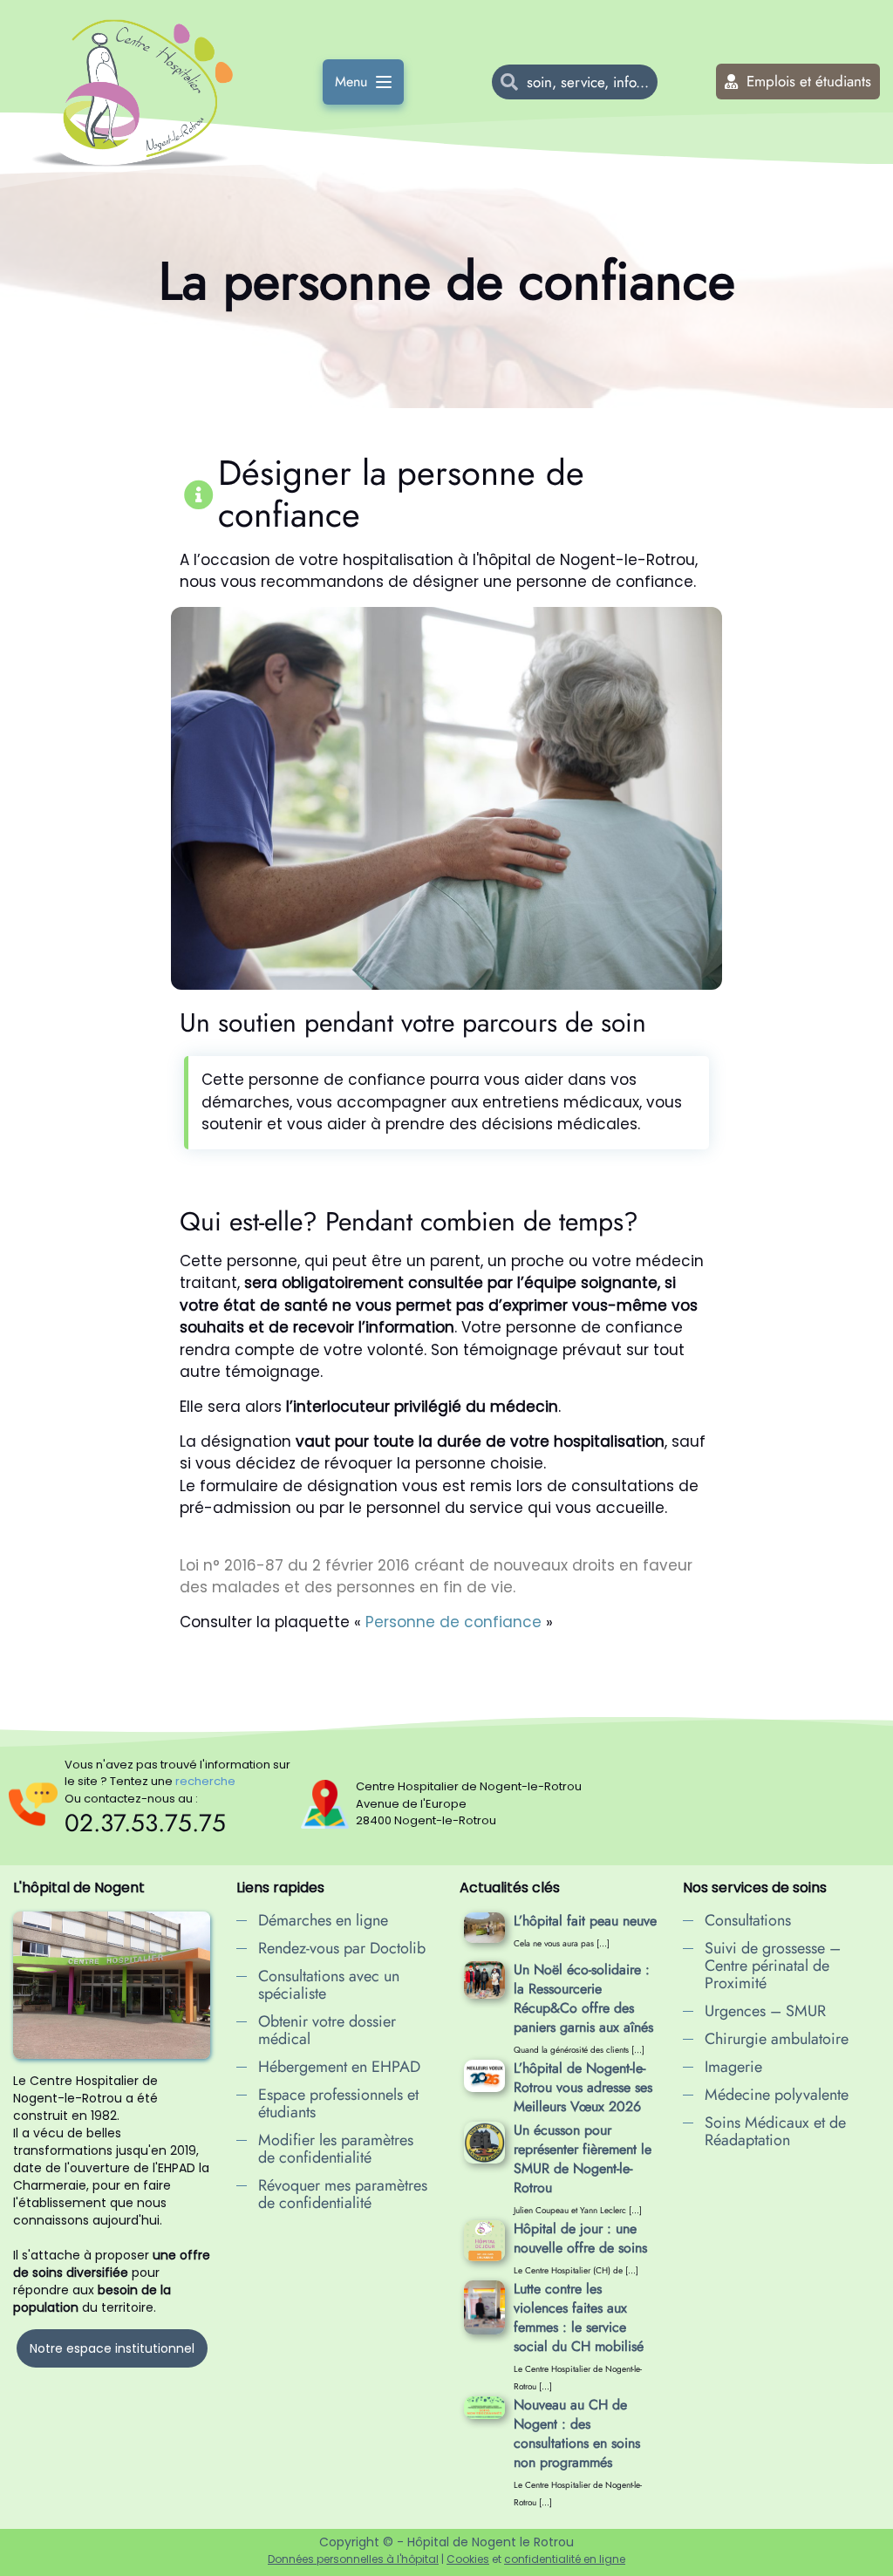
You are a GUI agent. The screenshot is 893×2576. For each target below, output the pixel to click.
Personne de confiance (456, 1622)
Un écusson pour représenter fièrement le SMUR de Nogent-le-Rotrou (583, 2159)
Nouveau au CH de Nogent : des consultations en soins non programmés (577, 2433)
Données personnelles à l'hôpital (353, 2559)
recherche (205, 1781)
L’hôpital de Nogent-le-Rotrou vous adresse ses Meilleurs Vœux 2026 (583, 2087)
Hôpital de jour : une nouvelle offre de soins (580, 2238)
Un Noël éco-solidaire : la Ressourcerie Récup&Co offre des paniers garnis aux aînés (583, 1998)
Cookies (468, 2559)
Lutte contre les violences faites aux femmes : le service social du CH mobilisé (579, 2317)
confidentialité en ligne (565, 2559)
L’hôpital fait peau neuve (585, 1921)
